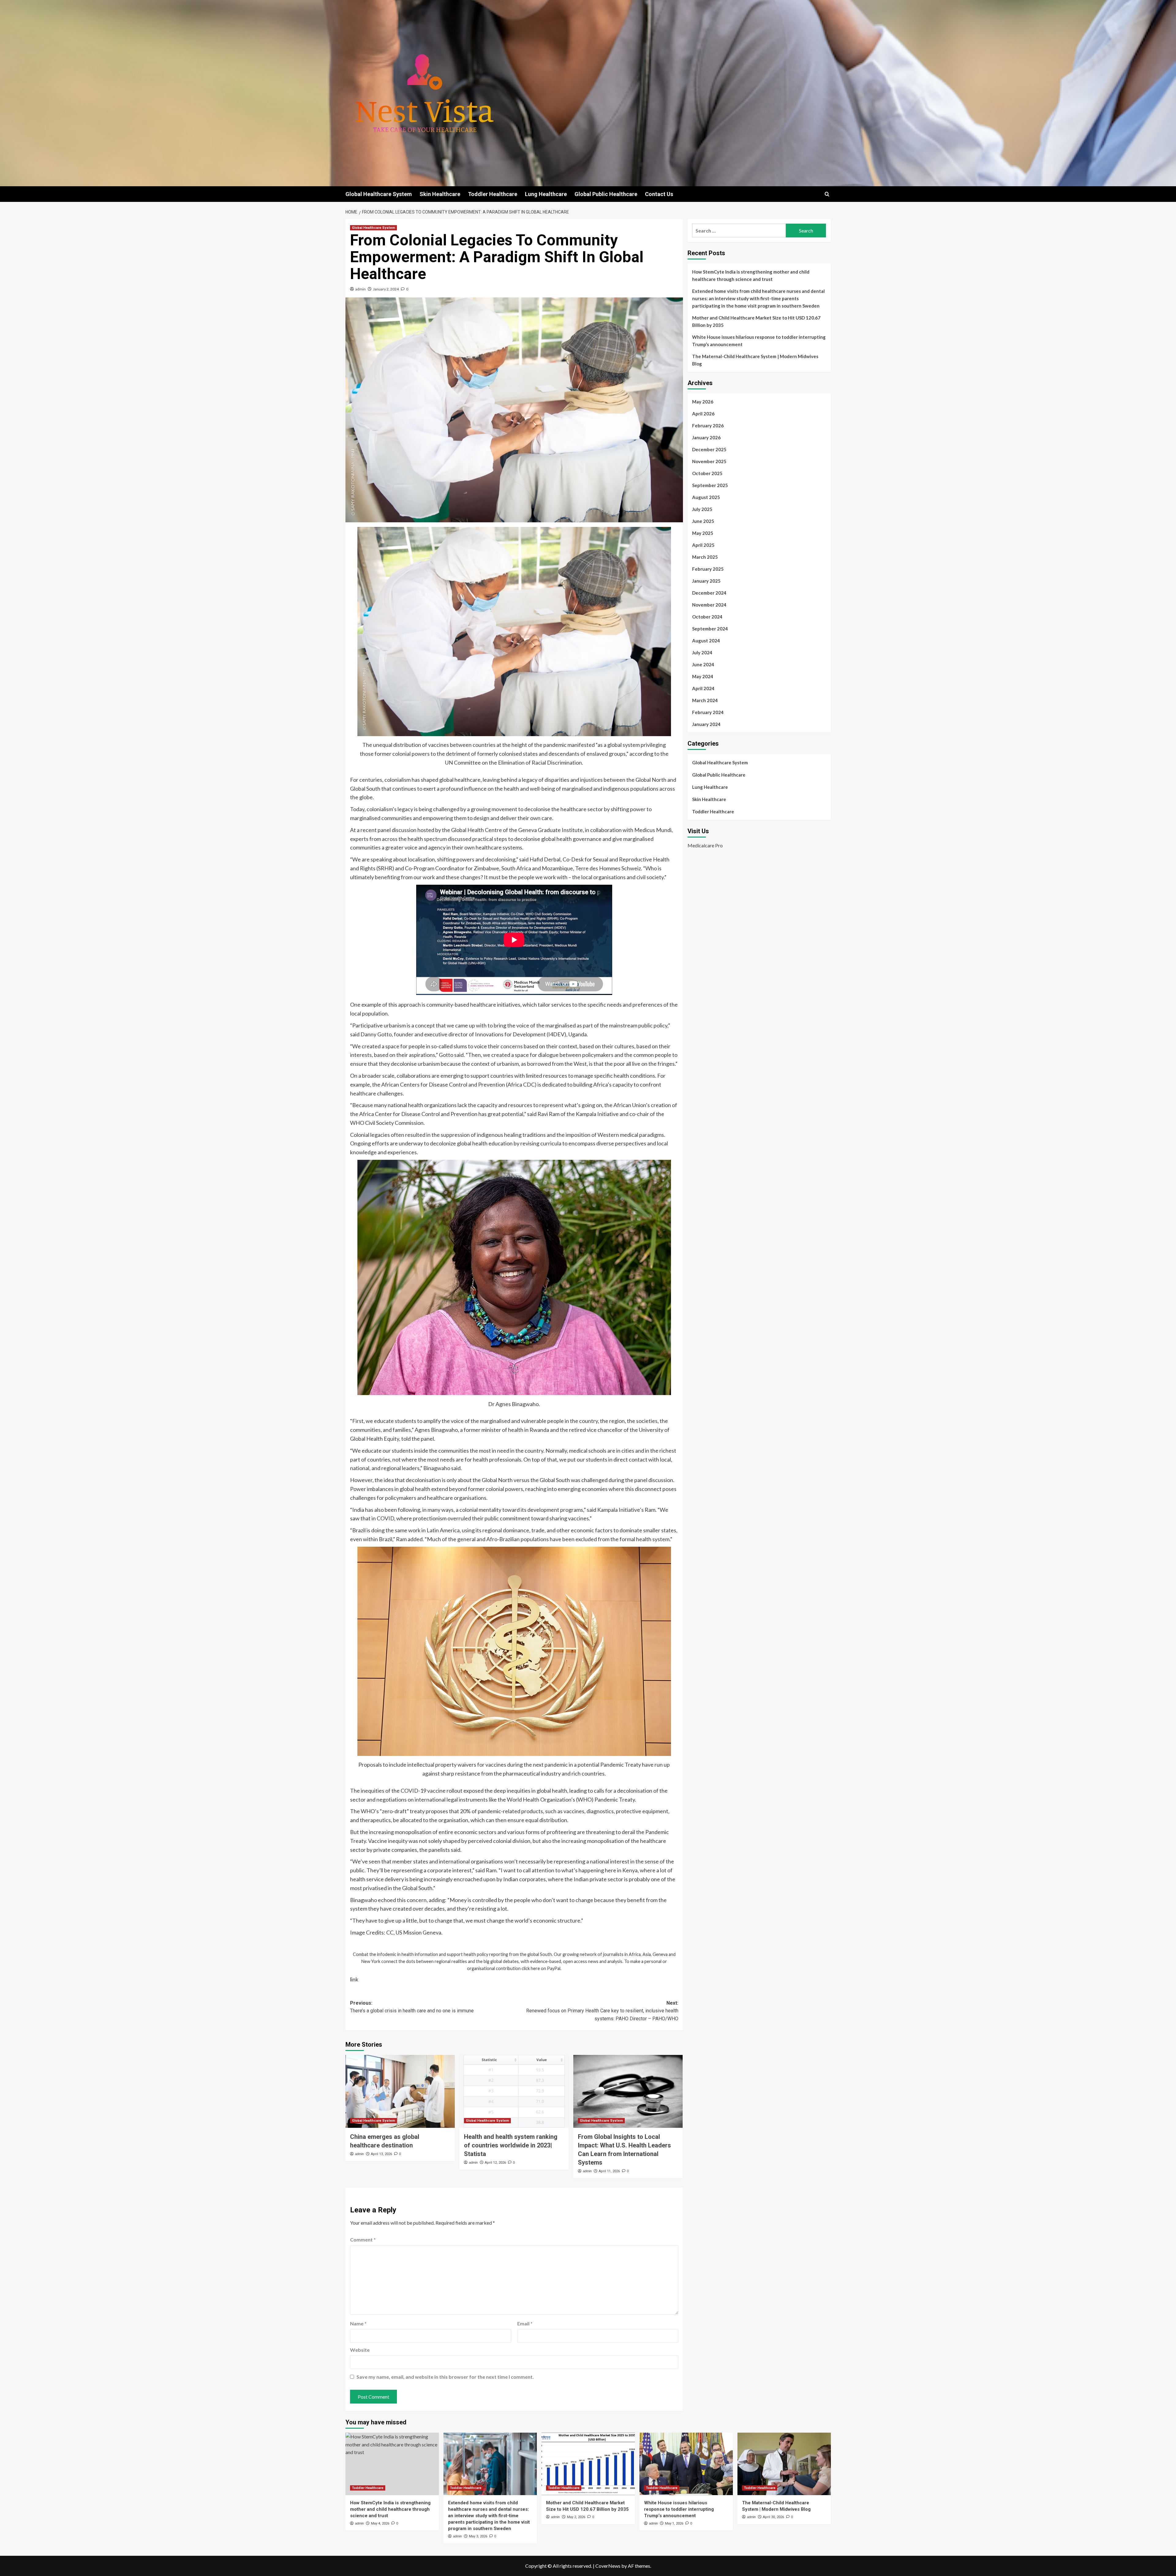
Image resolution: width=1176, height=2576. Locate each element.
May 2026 (703, 402)
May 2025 (703, 533)
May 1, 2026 (674, 2523)
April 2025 (703, 545)
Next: (602, 2011)
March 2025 (705, 557)
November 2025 (709, 461)
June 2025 (703, 521)
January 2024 (706, 724)
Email (525, 2323)
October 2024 (707, 617)
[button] (827, 194)
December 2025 (709, 449)
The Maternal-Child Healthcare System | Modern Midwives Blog (755, 360)
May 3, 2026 (478, 2536)
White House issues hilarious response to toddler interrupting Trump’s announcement (759, 341)
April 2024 (703, 688)
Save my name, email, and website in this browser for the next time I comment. (445, 2377)
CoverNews (608, 2566)
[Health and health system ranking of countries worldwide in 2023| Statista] (514, 2091)
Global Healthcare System (379, 194)
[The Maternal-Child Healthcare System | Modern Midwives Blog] (784, 2464)
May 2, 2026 (576, 2517)
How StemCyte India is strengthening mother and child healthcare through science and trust (751, 275)
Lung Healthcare (546, 194)
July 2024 (702, 653)
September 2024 (710, 629)
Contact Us (659, 194)
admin (360, 289)
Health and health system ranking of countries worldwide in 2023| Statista (511, 2145)
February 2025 (708, 569)
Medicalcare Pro (705, 845)
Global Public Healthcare (606, 194)
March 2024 (705, 700)
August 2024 (706, 641)
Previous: (412, 2007)
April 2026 (703, 414)
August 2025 (706, 497)
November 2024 (709, 605)
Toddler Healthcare (493, 194)
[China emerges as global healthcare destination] (400, 2091)
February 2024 (708, 712)
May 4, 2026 (380, 2523)
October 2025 (707, 473)
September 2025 (710, 485)
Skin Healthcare (440, 194)
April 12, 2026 (495, 2163)
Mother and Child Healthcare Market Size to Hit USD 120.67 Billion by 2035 (756, 321)
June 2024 (703, 664)
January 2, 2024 (386, 289)
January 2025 (706, 581)
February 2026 (708, 426)
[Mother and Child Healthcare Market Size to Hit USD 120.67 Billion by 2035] (588, 2464)
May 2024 (703, 676)
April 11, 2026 (609, 2171)
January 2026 (706, 437)
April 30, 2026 (773, 2517)
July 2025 (702, 509)
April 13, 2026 (381, 2154)
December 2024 (709, 593)
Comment (363, 2239)
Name (358, 2323)
